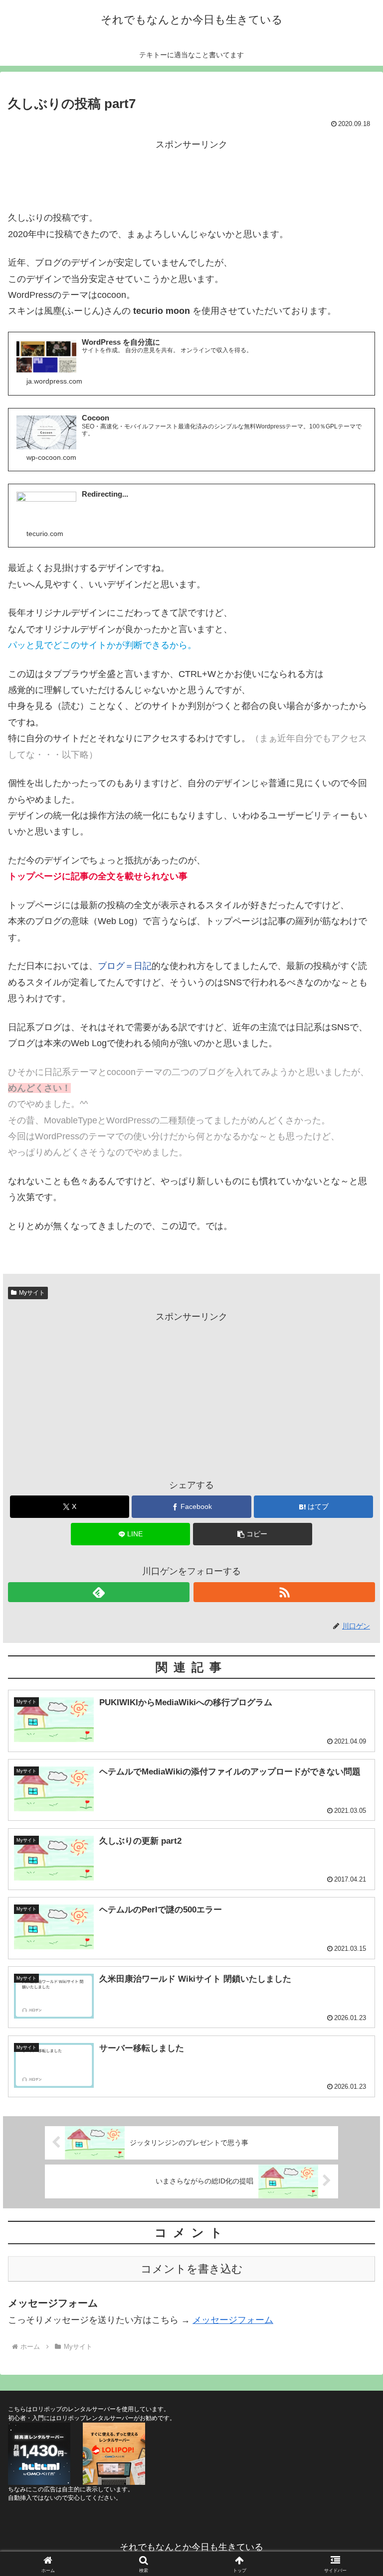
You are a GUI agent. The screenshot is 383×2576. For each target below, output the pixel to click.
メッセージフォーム (233, 2320)
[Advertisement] (191, 175)
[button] (253, 1534)
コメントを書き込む (192, 2269)
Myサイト (32, 1293)
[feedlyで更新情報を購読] (99, 1592)
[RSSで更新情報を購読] (284, 1592)
